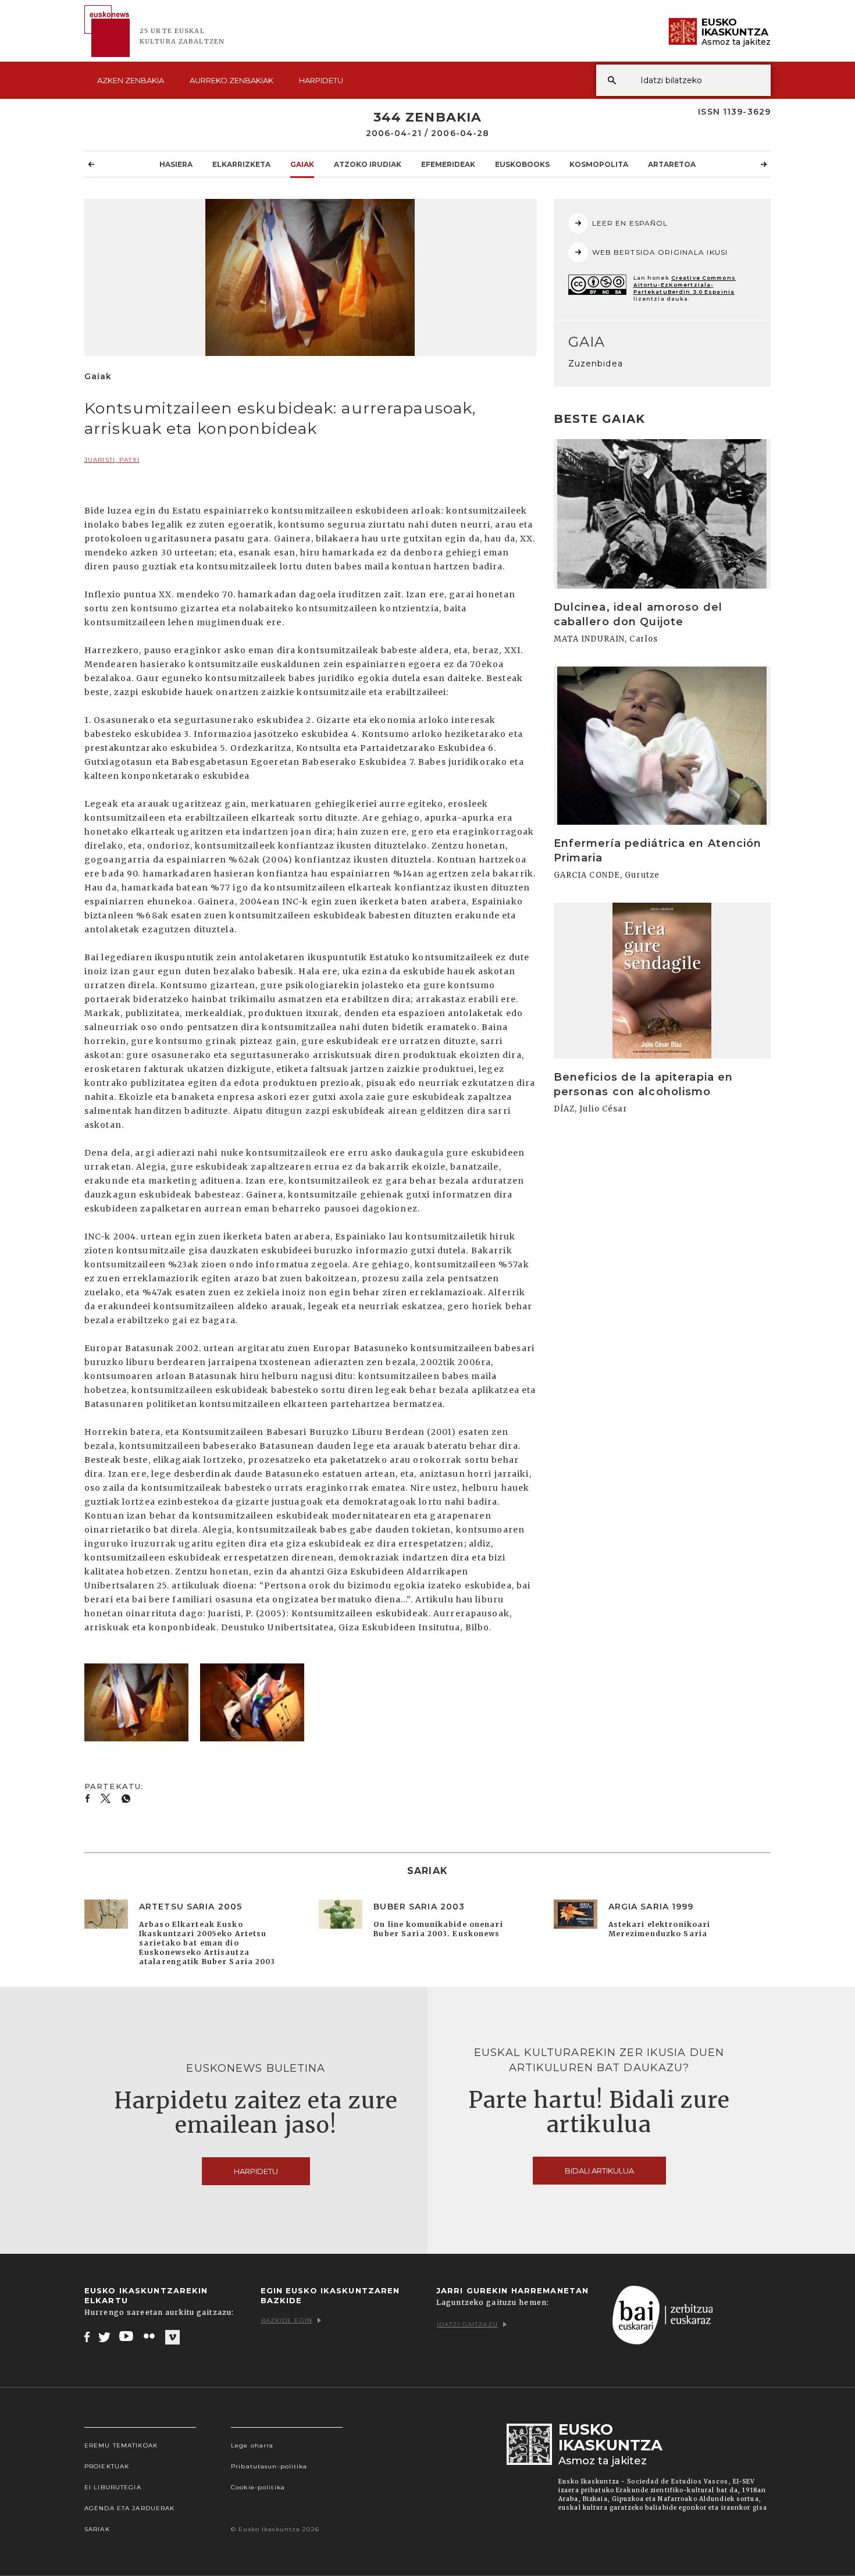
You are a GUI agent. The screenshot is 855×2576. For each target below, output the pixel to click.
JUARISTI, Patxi (112, 460)
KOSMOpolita (599, 164)
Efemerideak (448, 164)
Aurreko (231, 80)
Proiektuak (107, 2466)
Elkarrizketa (241, 164)
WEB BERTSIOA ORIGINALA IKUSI (660, 252)
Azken (131, 80)
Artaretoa (672, 164)
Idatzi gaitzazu (467, 2324)
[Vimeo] (172, 2337)
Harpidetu (321, 80)
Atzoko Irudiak (368, 164)
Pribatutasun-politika (269, 2466)
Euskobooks (522, 164)
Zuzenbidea (596, 364)
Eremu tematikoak (121, 2445)
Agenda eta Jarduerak (129, 2508)
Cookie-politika (258, 2487)
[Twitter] (105, 2336)
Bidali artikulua (599, 2171)
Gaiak (302, 164)
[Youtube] (127, 2336)
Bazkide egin (287, 2320)
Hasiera (176, 164)
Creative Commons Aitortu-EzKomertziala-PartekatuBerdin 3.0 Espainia (685, 285)
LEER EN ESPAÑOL (630, 223)
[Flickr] (150, 2336)
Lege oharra (252, 2445)
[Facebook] (87, 2336)
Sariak (97, 2529)
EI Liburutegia (113, 2487)
